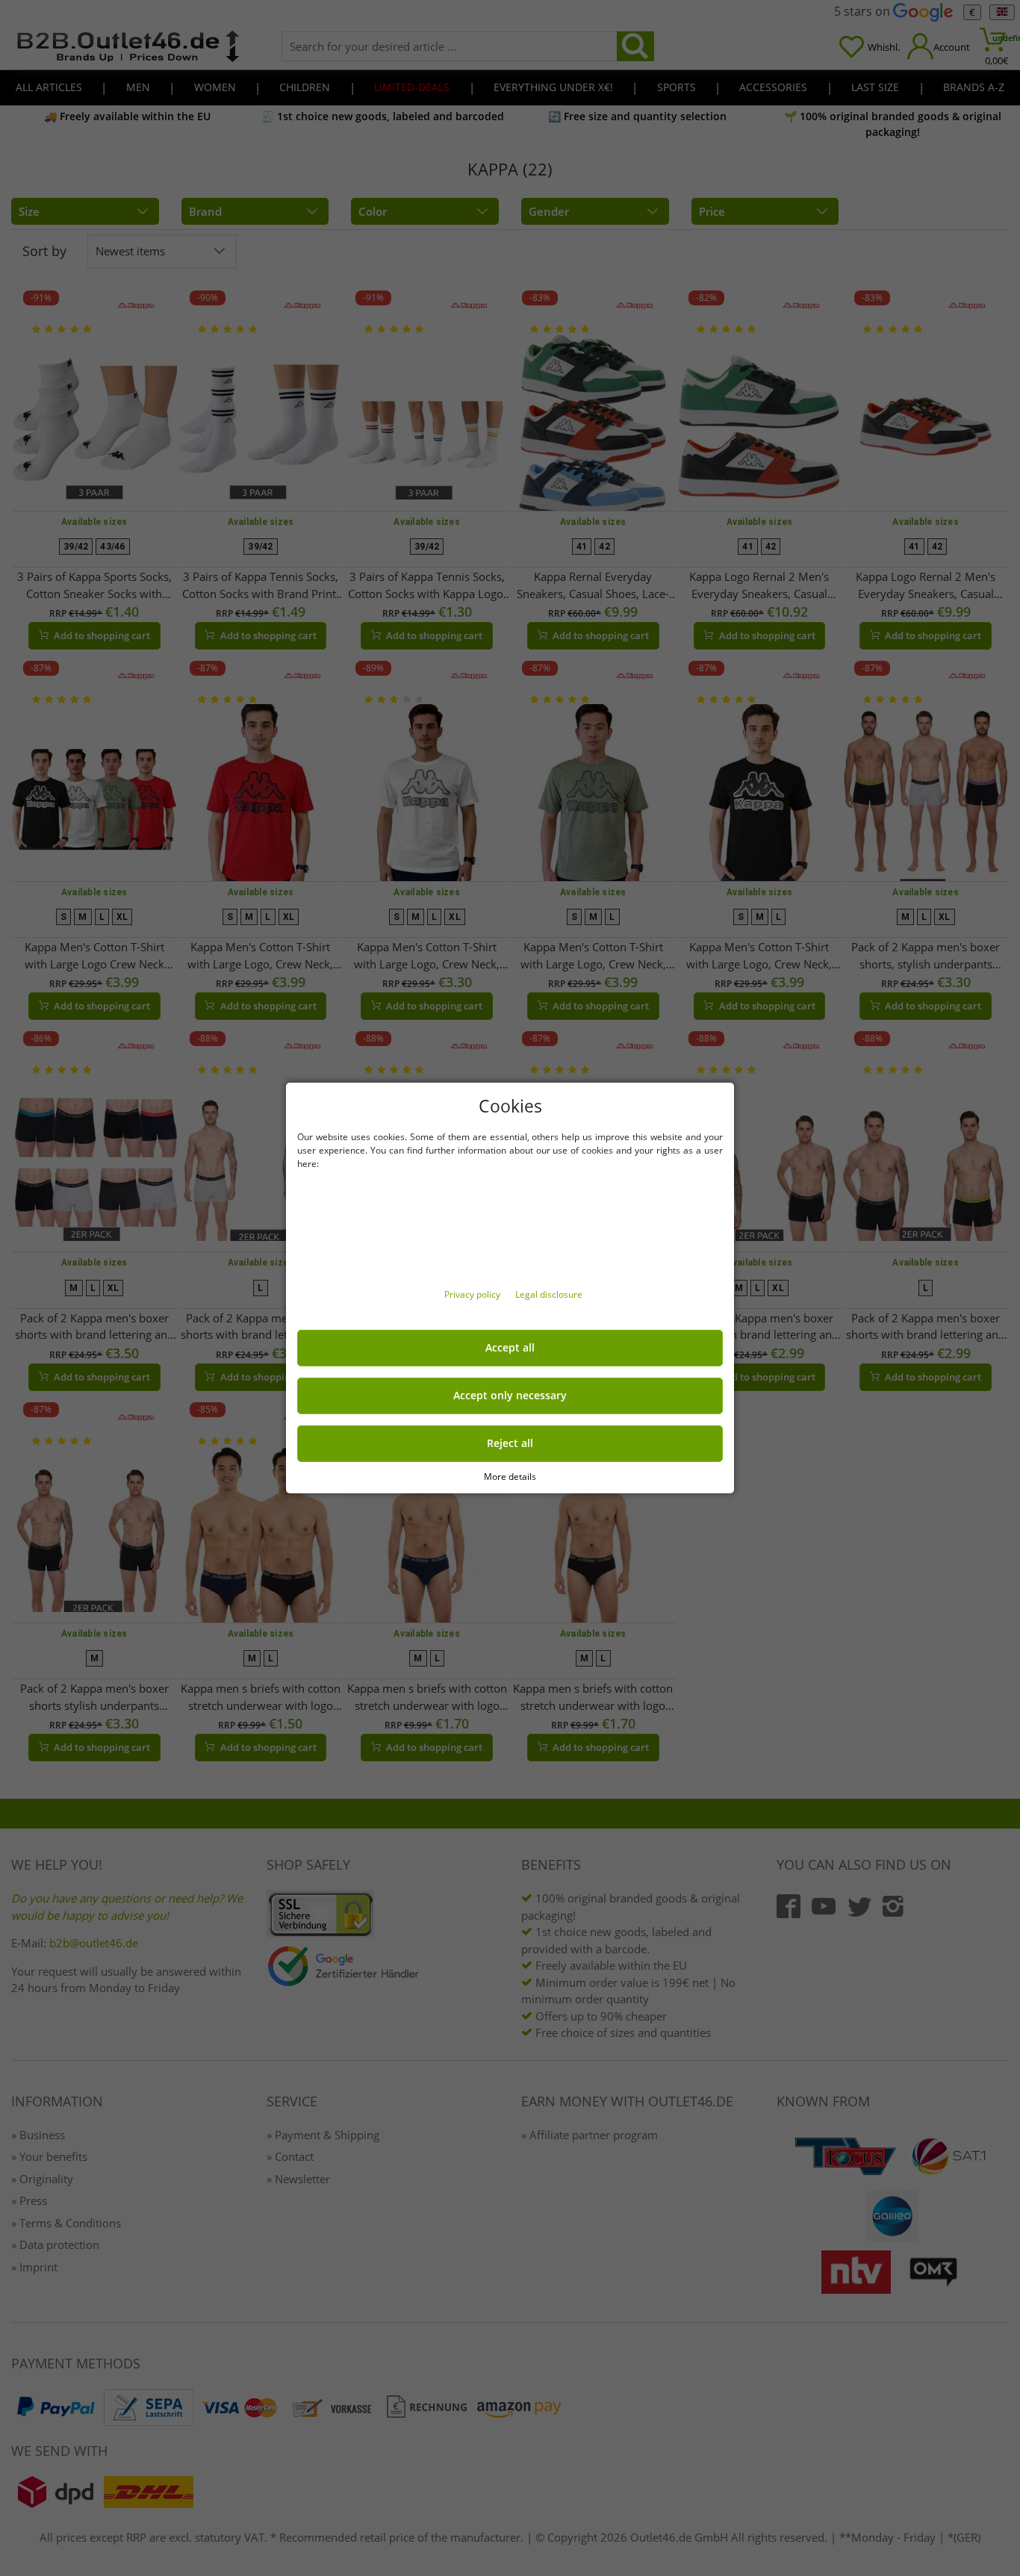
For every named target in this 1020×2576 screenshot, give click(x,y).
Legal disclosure (549, 1294)
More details (510, 1477)
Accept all (510, 1348)
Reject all (510, 1443)
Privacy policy (473, 1294)
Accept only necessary (510, 1396)
